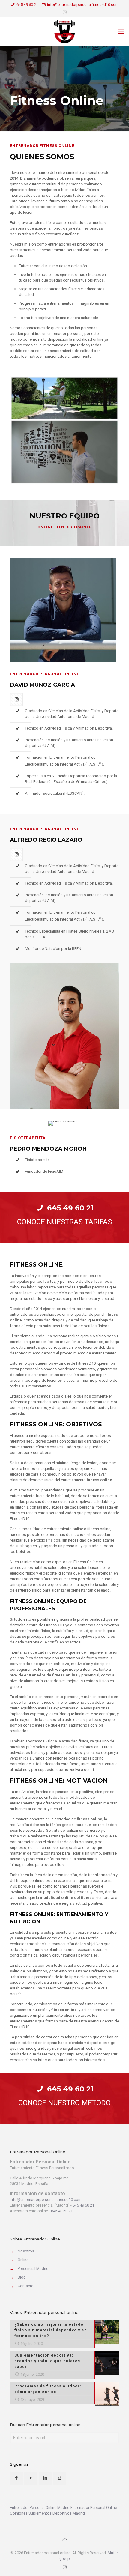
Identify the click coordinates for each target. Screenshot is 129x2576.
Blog (22, 2277)
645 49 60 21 (27, 5)
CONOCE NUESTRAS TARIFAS (64, 1222)
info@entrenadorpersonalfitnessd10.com (83, 5)
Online (23, 2260)
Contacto (26, 2286)
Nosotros (26, 2251)
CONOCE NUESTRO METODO (64, 2103)
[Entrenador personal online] (64, 31)
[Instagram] (65, 12)
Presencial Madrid (33, 2269)
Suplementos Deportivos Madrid (57, 2513)
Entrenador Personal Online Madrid (40, 2507)
